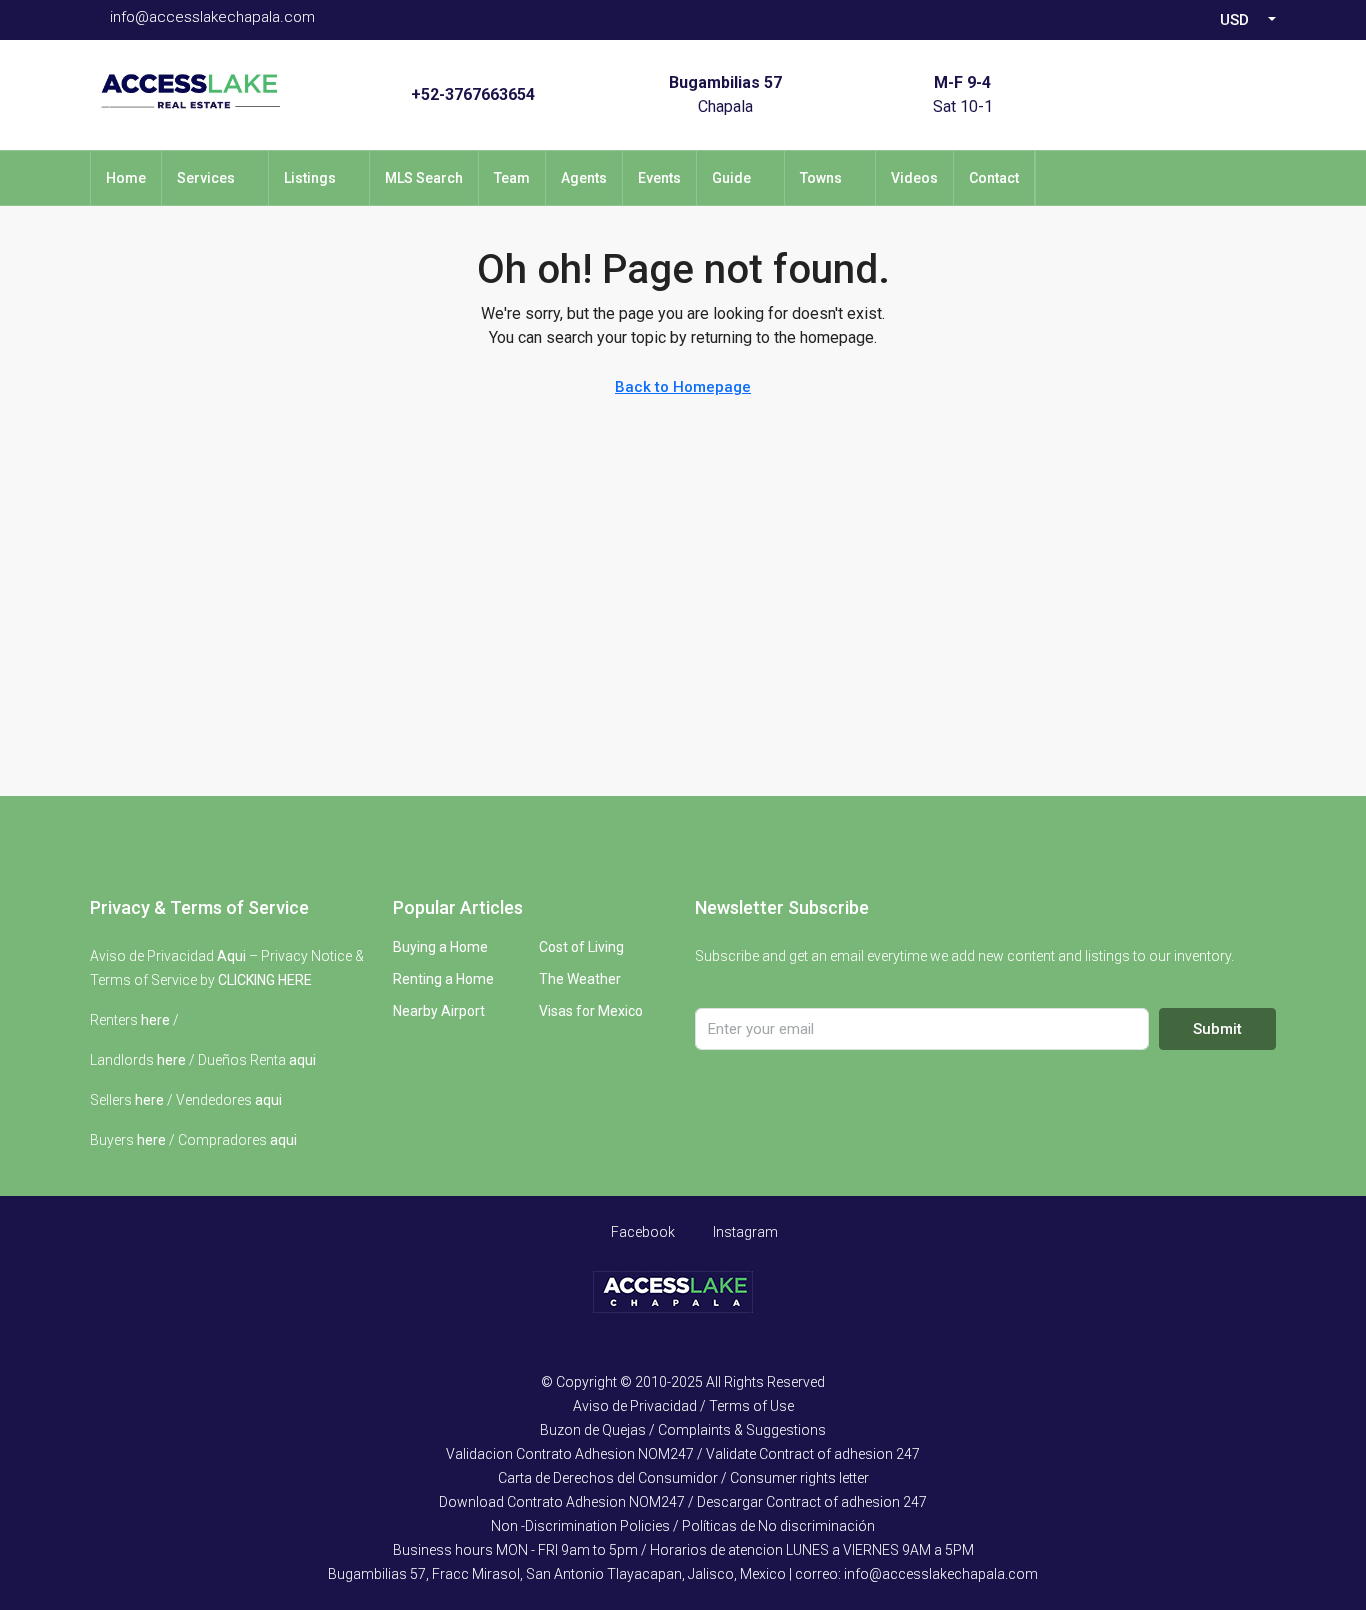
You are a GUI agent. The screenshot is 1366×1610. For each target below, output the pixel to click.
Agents (584, 178)
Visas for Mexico (591, 1011)
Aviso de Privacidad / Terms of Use (683, 1406)
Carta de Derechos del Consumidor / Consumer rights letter (683, 1478)
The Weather (580, 979)
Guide (731, 178)
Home (126, 178)
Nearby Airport (439, 1011)
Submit (1217, 1029)
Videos (914, 178)
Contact (994, 178)
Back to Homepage (683, 387)
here (155, 1020)
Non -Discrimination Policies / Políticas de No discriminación (683, 1526)
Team (512, 178)
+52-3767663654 (473, 94)
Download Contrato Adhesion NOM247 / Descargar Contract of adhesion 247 (683, 1502)
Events (659, 178)
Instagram (744, 1232)
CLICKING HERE (265, 980)
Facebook (641, 1232)
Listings (310, 178)
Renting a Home (443, 979)
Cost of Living (581, 947)
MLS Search (424, 178)
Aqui (231, 956)
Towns (821, 178)
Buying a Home (440, 947)
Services (206, 178)
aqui (302, 1060)
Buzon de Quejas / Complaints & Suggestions (683, 1430)
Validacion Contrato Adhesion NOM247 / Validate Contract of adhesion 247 (683, 1454)
